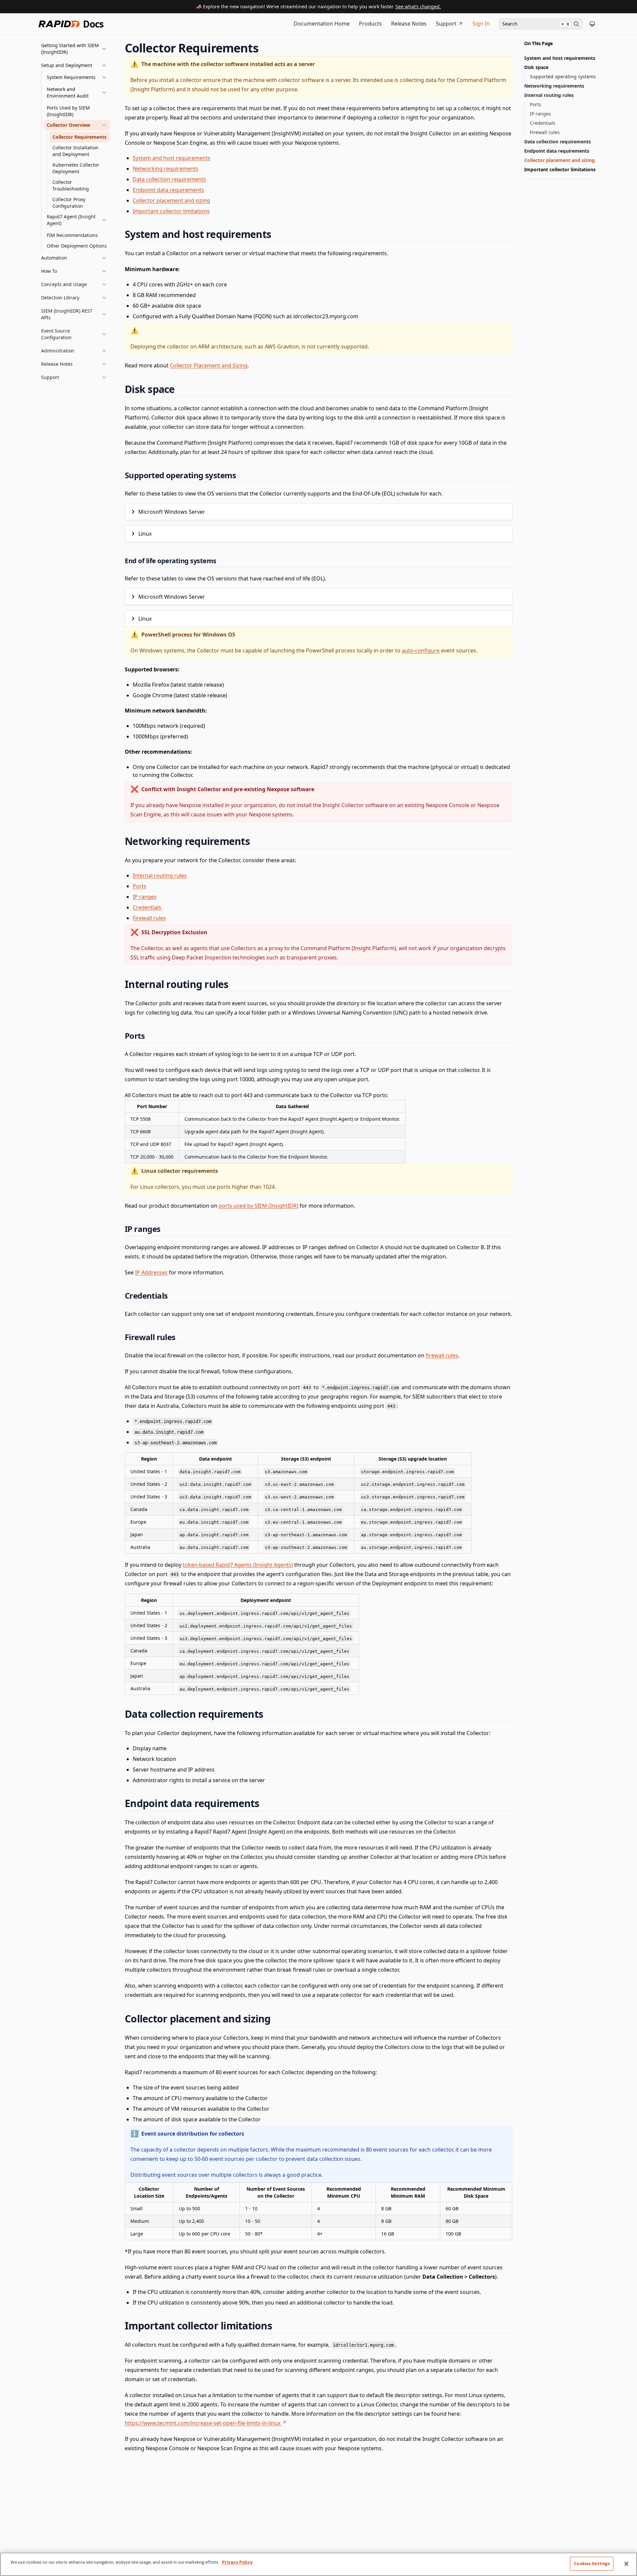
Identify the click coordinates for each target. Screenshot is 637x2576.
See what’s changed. (418, 6)
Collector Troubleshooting (71, 185)
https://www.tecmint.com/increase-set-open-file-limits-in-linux (203, 2423)
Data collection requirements (169, 179)
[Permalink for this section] (265, 48)
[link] (77, 77)
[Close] (626, 2564)
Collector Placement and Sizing (209, 365)
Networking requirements (166, 169)
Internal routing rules (160, 875)
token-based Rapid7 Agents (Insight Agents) (238, 1565)
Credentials (147, 907)
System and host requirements (172, 158)
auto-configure (421, 650)
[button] (74, 49)
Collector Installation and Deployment (75, 151)
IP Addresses (151, 1272)
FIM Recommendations (72, 235)
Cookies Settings (592, 2564)
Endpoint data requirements (168, 190)
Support (446, 24)
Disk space (536, 67)
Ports (140, 886)
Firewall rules (149, 918)
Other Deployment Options (77, 246)
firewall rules (442, 1355)
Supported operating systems (563, 76)
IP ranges (145, 897)
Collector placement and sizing (171, 200)
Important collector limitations (171, 211)
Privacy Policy (237, 2562)
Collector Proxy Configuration (69, 203)
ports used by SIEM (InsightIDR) (258, 1206)
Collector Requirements (79, 137)
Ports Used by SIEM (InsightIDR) (68, 111)
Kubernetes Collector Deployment (76, 168)
